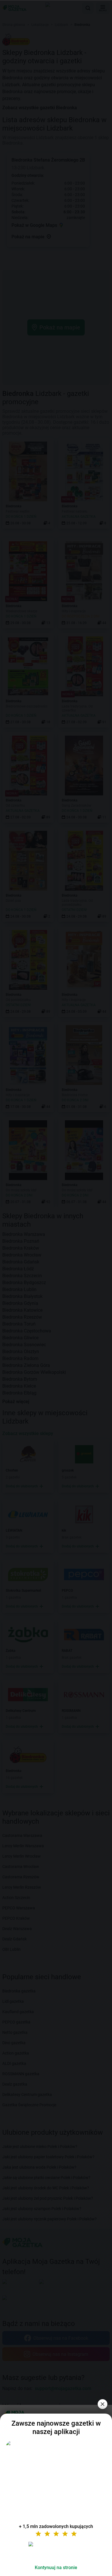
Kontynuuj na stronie (56, 2568)
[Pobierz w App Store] (56, 2551)
